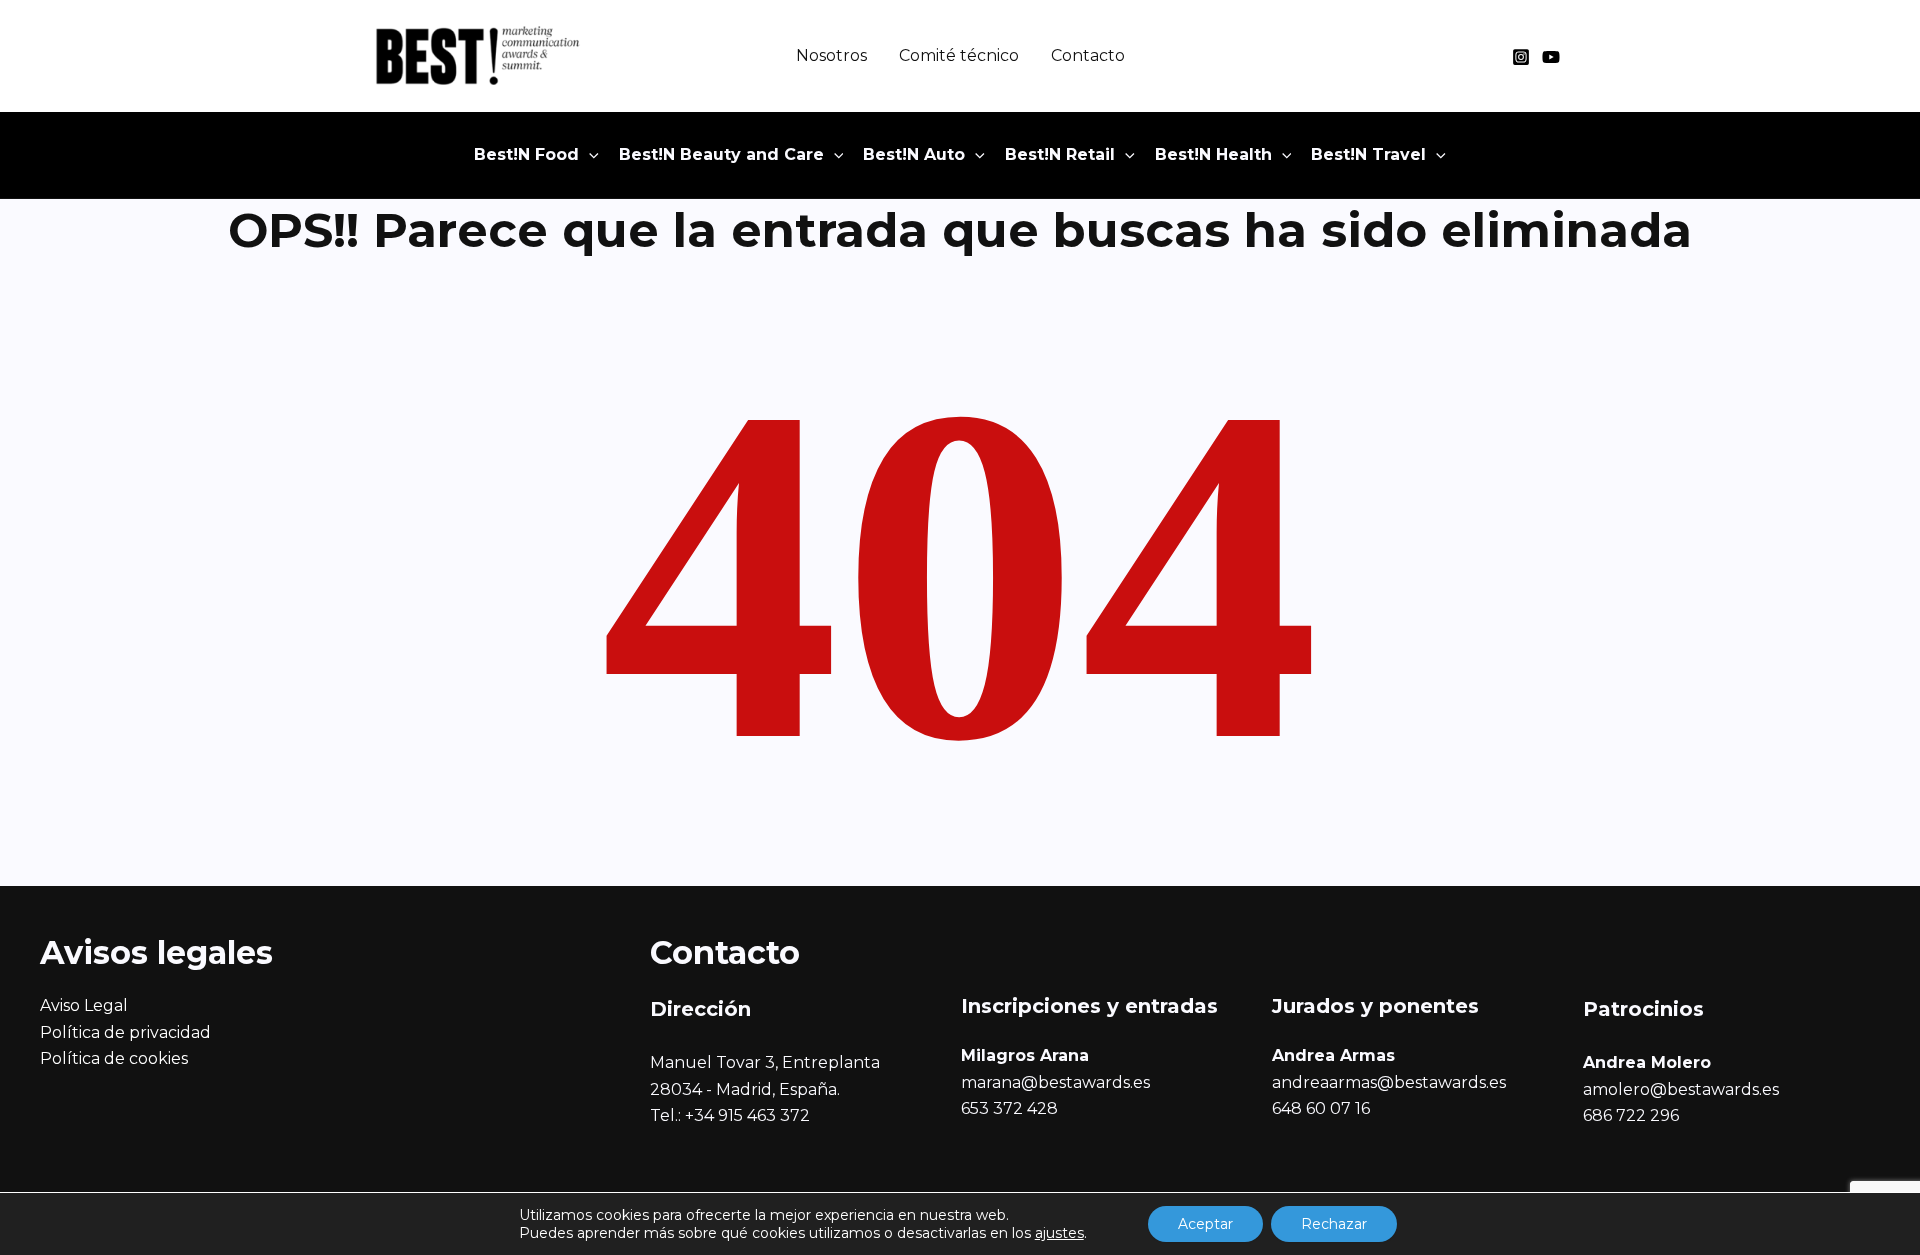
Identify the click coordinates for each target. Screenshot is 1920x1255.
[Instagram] (1521, 57)
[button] (589, 155)
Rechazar (1334, 1224)
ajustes (1059, 1233)
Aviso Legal (84, 1005)
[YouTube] (1551, 57)
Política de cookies (114, 1058)
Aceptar (1205, 1224)
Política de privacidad (125, 1032)
